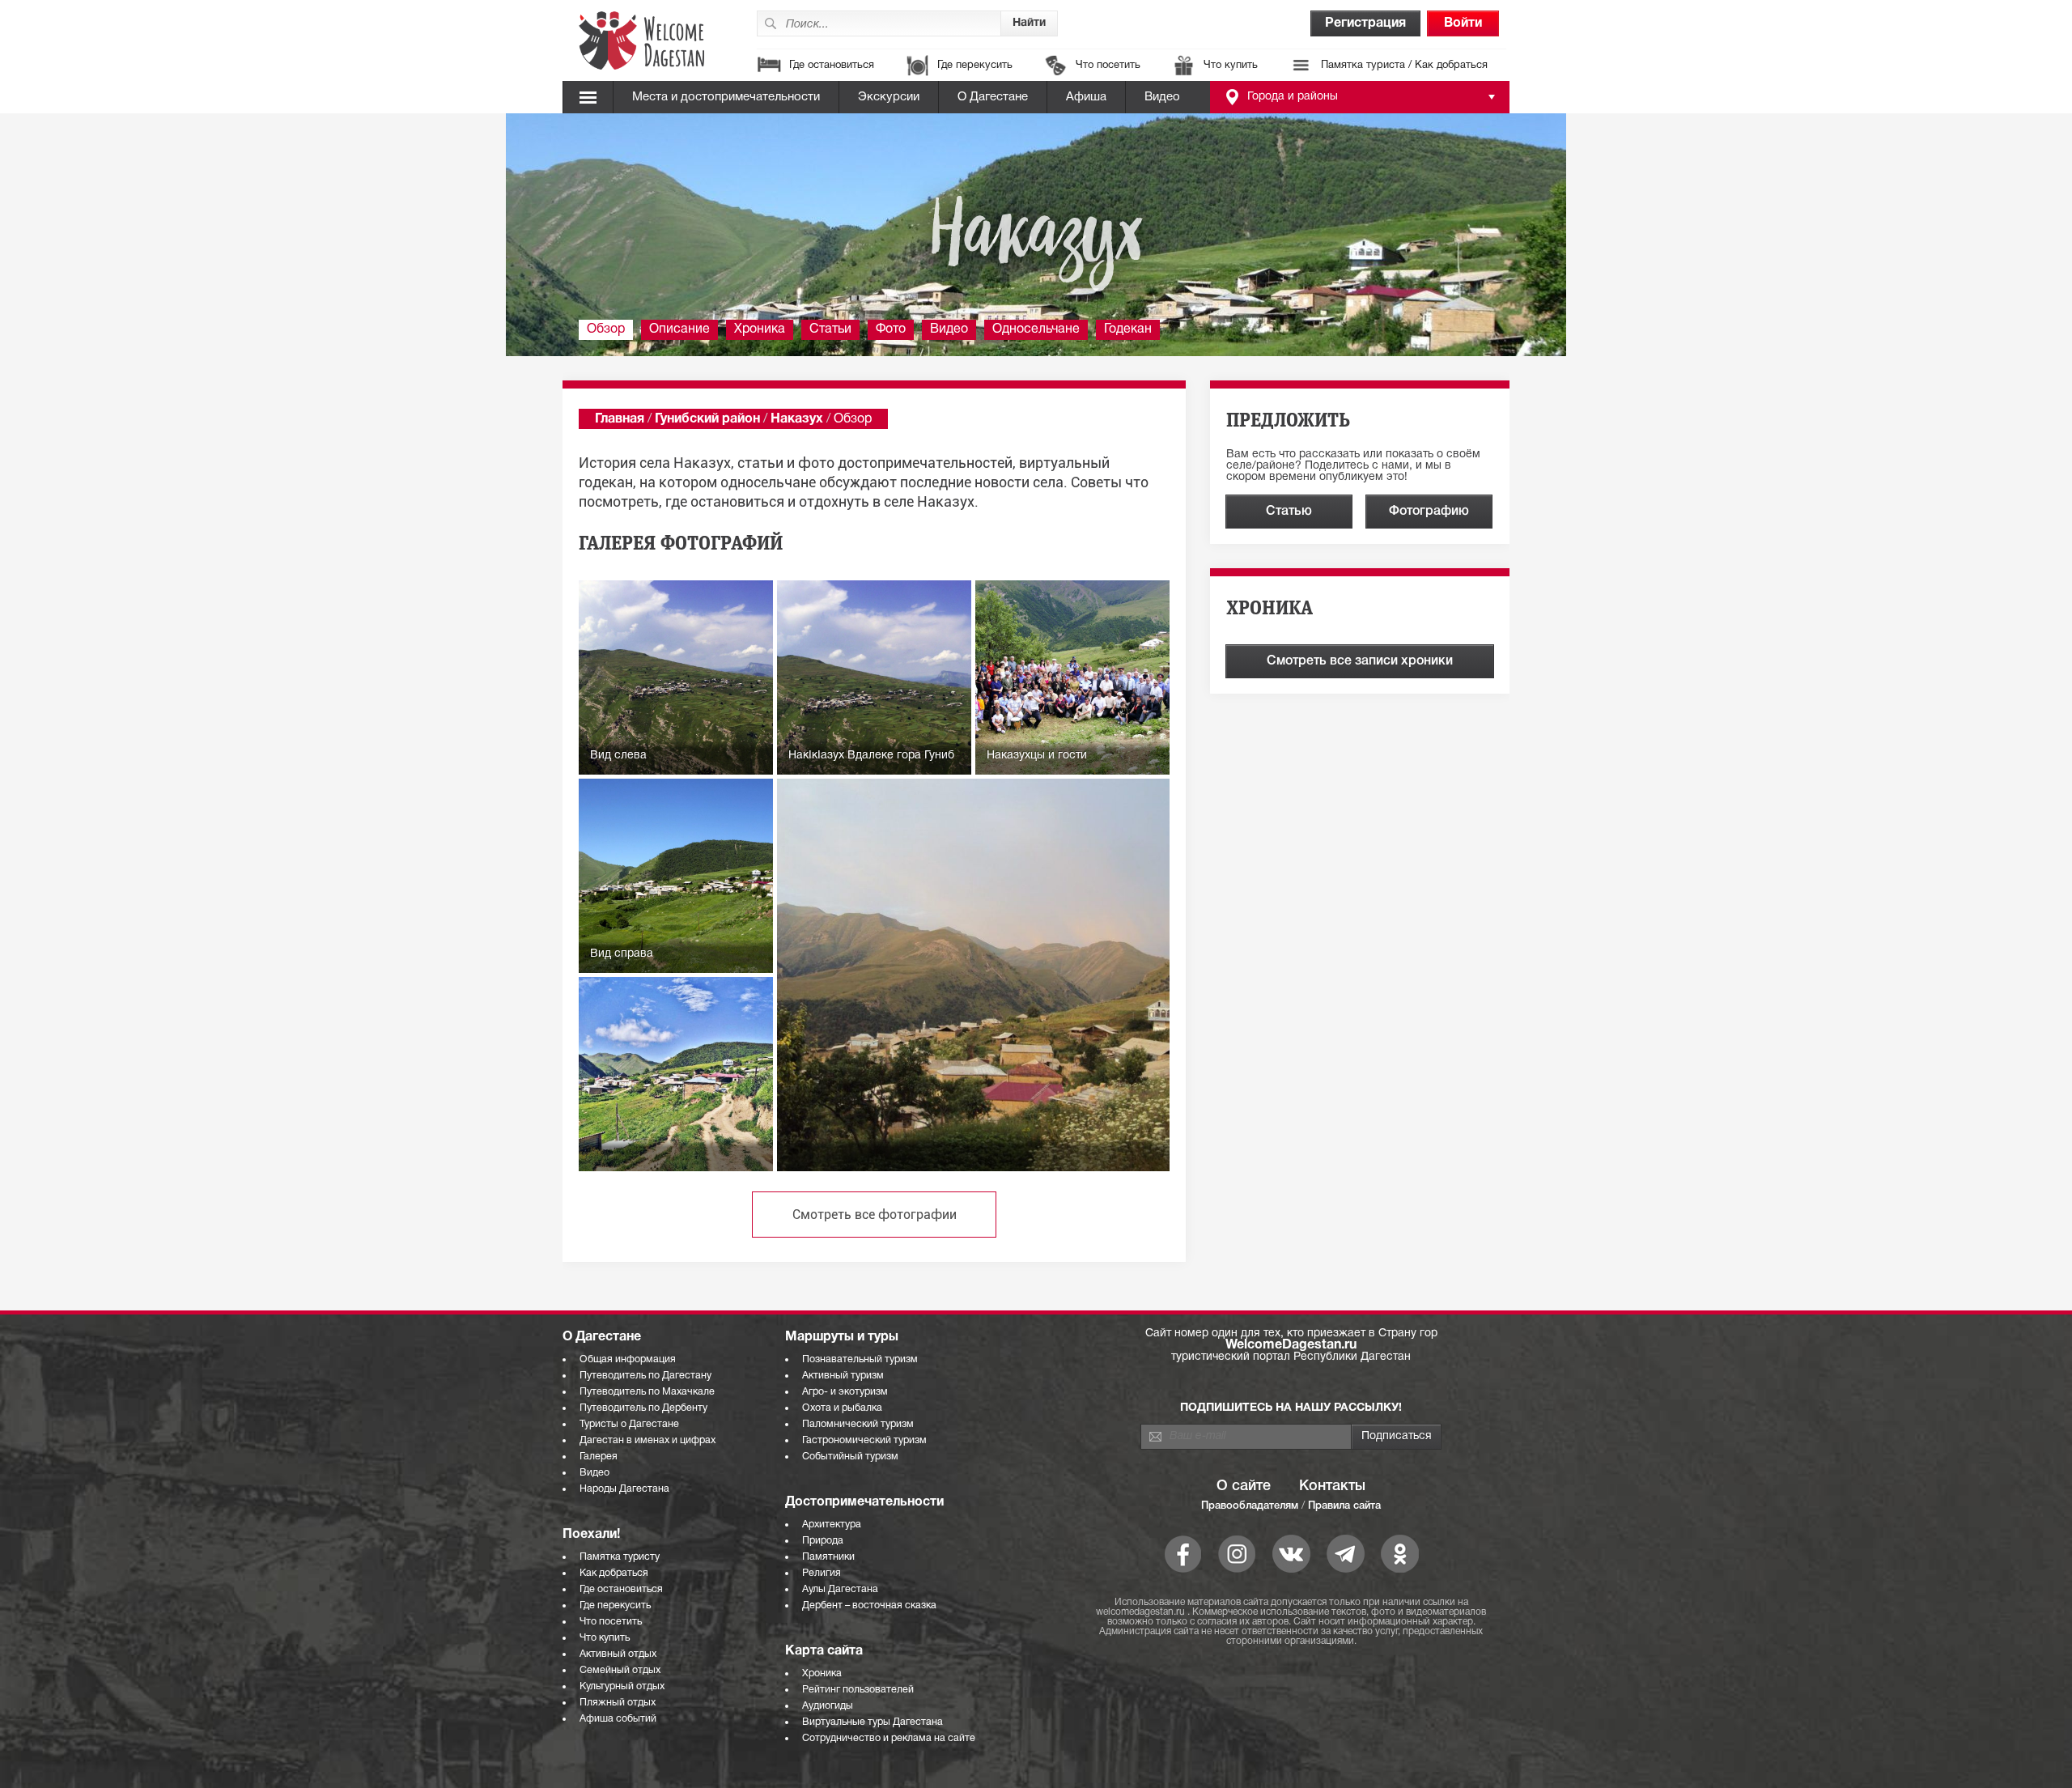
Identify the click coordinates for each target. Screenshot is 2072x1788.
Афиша (1086, 97)
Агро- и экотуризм (845, 1392)
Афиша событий (618, 1719)
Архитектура (832, 1525)
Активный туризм (843, 1376)
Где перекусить (975, 66)
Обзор (606, 329)
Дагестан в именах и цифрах (647, 1440)
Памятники (828, 1557)
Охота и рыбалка (842, 1408)
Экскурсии (889, 97)
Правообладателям (1250, 1506)
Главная (620, 419)
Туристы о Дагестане (629, 1424)
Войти (1463, 23)
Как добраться (614, 1573)
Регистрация (1365, 23)
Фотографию (1429, 512)
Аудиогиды (828, 1706)
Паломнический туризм (858, 1424)
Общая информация (628, 1359)
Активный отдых (618, 1654)
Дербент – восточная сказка (869, 1605)
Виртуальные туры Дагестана (873, 1722)
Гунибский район (707, 419)
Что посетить (1108, 66)
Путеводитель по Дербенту (643, 1408)
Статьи (830, 329)
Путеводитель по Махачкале (647, 1392)
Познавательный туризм (860, 1359)
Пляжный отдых (618, 1703)
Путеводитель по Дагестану (645, 1376)
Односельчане (1036, 329)
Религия (822, 1573)
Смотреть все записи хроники (1360, 661)
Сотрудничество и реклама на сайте (889, 1738)
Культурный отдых (622, 1686)
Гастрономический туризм (864, 1440)
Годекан (1128, 329)
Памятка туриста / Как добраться (1404, 66)
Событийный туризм (850, 1457)
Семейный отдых (620, 1670)
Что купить (1231, 66)
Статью (1289, 512)
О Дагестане (993, 97)
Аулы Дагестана (840, 1589)
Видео (1162, 97)
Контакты (1332, 1486)
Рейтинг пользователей (858, 1690)
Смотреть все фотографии (875, 1215)
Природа (823, 1541)
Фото (891, 329)
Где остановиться (832, 66)
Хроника (760, 329)
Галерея (599, 1457)
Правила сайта (1344, 1506)
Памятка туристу (620, 1557)
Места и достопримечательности (726, 97)
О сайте (1244, 1486)
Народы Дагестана (624, 1489)
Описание (679, 329)
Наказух (797, 419)
